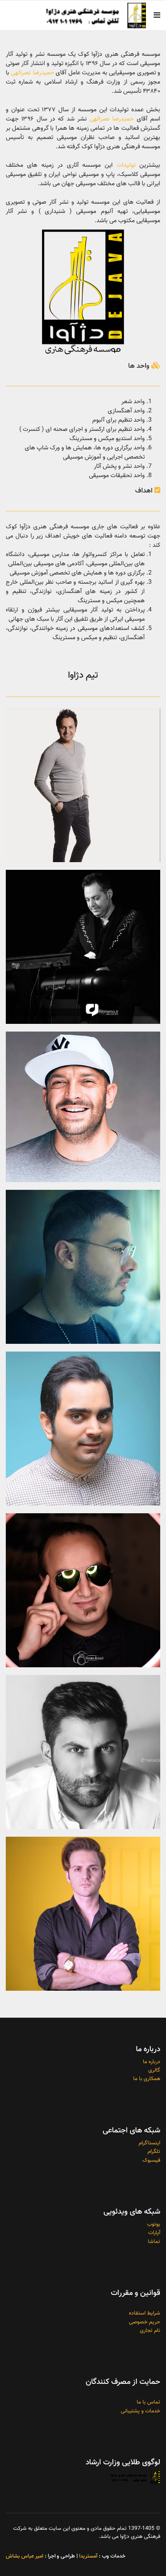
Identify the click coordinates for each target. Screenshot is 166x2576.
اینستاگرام (149, 2143)
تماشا (154, 2242)
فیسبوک (151, 2161)
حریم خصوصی (145, 2322)
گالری (154, 2070)
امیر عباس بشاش (25, 2556)
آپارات (154, 2233)
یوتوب (154, 2224)
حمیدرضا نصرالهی (32, 73)
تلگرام (154, 2152)
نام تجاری (150, 2331)
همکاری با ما (147, 2079)
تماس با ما (148, 2402)
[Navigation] (157, 16)
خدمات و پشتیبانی (141, 2411)
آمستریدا (88, 2556)
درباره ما (152, 2062)
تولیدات (126, 165)
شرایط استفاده (145, 2313)
